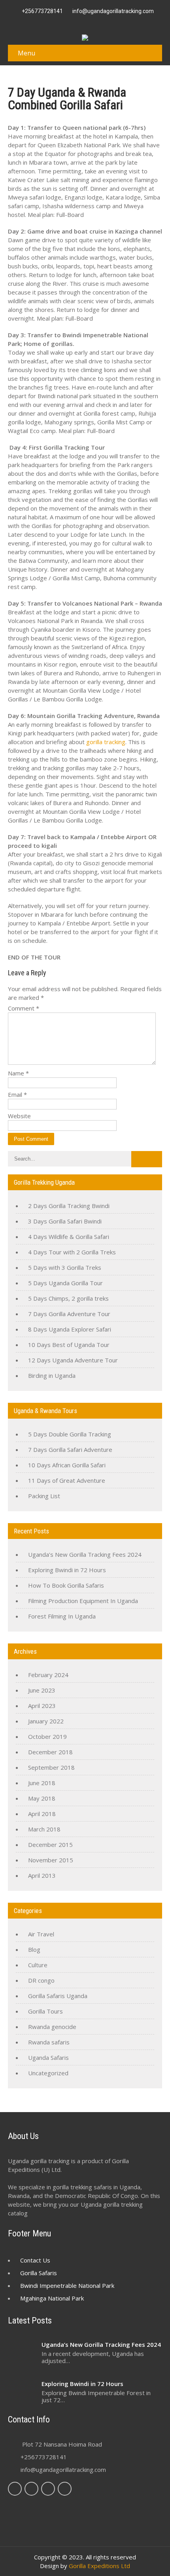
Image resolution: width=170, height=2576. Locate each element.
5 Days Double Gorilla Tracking (70, 1434)
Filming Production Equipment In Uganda (83, 1601)
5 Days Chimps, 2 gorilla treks (68, 1298)
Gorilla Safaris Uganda (58, 1996)
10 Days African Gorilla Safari (67, 1465)
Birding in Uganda (52, 1375)
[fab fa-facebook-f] (62, 22)
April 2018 (42, 1814)
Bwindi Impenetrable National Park (67, 2285)
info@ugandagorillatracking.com (63, 2470)
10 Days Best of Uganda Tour (69, 1345)
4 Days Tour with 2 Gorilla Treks (72, 1252)
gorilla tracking (106, 742)
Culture (38, 1965)
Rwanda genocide (52, 2027)
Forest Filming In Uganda (62, 1616)
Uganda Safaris (48, 2057)
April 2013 (42, 1875)
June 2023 (42, 1690)
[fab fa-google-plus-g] (81, 22)
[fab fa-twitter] (72, 22)
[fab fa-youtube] (108, 22)
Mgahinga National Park (52, 2298)
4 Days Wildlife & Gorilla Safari (69, 1237)
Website (19, 1116)
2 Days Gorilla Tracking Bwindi (69, 1206)
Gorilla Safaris (39, 2273)
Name (18, 1073)
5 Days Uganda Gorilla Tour (65, 1283)
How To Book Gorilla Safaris (66, 1585)
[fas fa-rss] (99, 22)
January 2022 (46, 1721)
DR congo (41, 1980)
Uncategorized (48, 2073)
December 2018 (50, 1752)
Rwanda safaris (49, 2042)
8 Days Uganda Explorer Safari (70, 1329)
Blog (34, 1949)
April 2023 (42, 1706)
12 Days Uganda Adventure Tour (73, 1360)
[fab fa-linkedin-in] (90, 22)
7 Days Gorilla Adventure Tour (69, 1314)
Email (17, 1094)
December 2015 (50, 1845)
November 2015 (51, 1860)
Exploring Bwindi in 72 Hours (67, 1570)
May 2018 (42, 1798)
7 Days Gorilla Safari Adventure (70, 1449)
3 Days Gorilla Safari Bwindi (65, 1221)
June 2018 (42, 1783)
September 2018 (51, 1767)
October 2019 (47, 1736)
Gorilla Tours (45, 2011)
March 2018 (44, 1829)
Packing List (44, 1496)
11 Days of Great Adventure (67, 1480)
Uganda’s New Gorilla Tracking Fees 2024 (85, 1554)
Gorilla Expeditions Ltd (99, 2566)
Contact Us (35, 2260)
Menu (26, 53)
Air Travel (41, 1934)
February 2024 (48, 1675)
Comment (24, 1008)
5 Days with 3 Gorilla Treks (65, 1267)
